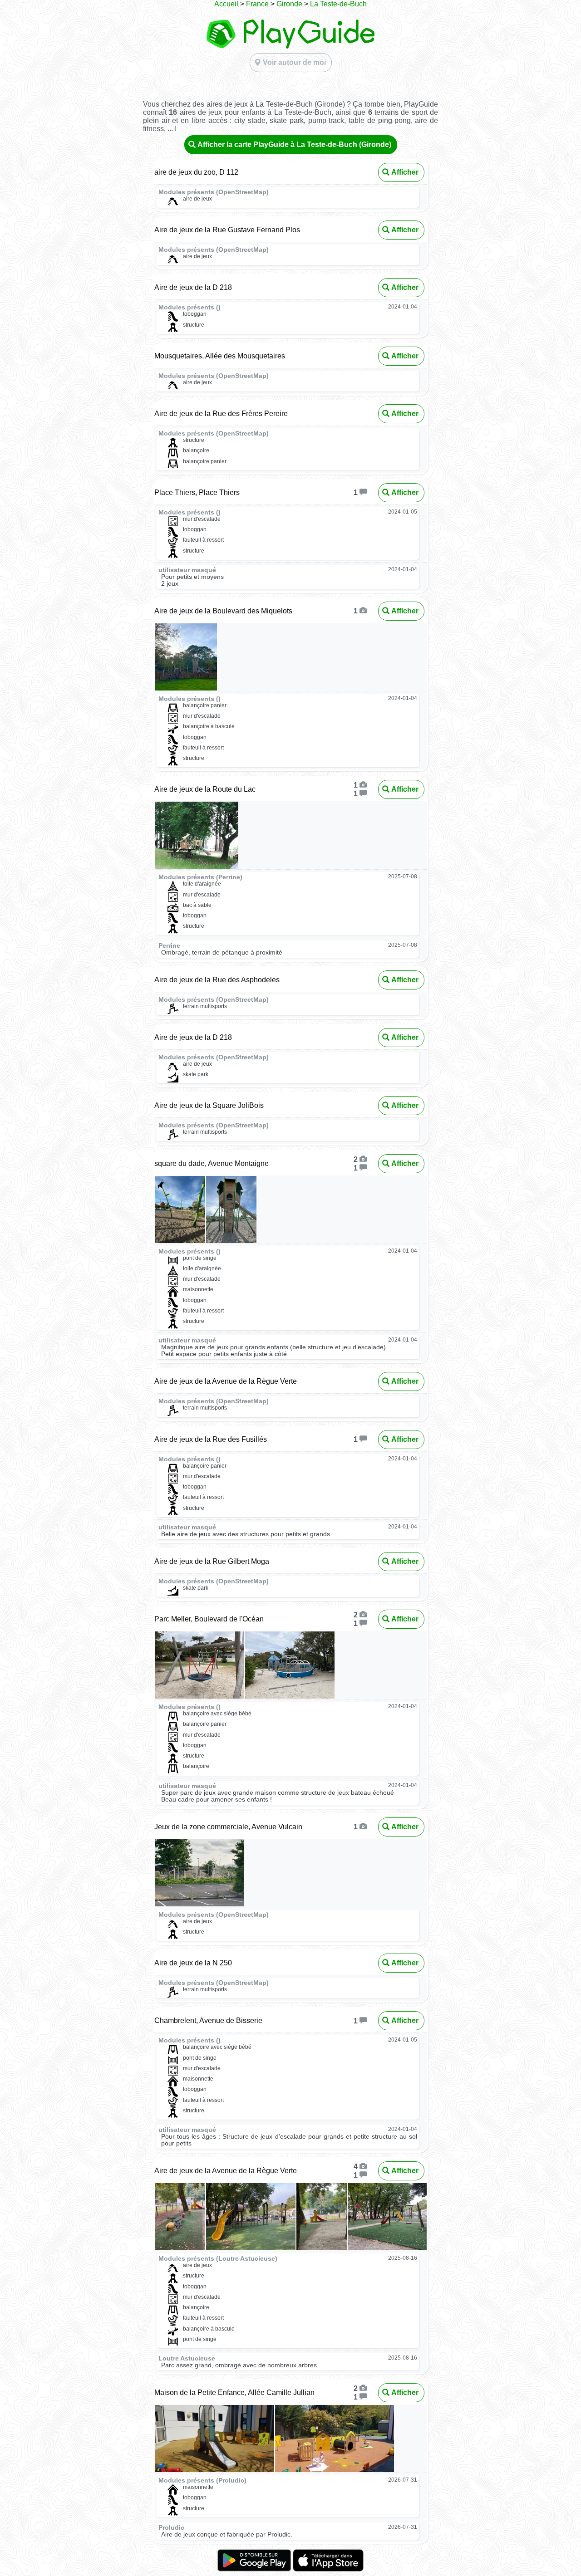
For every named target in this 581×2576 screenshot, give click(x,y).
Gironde (289, 4)
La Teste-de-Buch (338, 4)
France (257, 4)
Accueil (226, 4)
